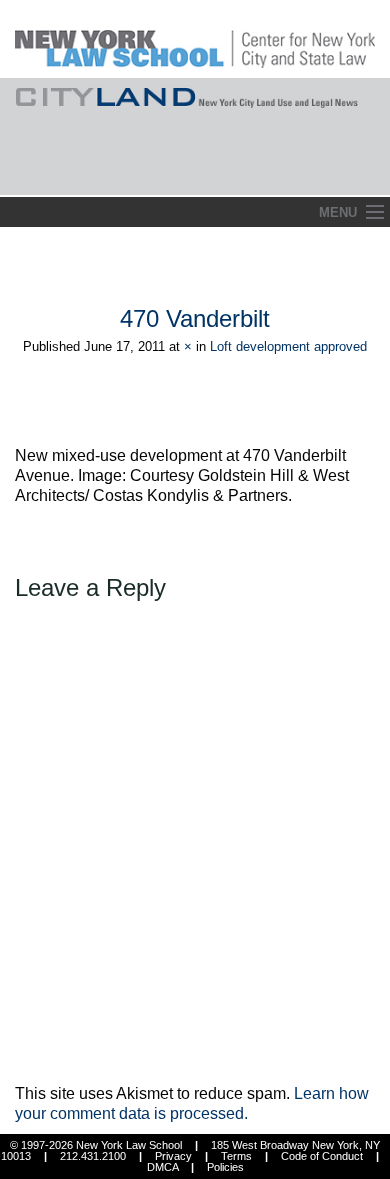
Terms (236, 1156)
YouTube (374, 174)
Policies (225, 1167)
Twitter (337, 174)
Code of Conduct (322, 1156)
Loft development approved (288, 346)
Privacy (173, 1156)
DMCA (162, 1167)
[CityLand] (195, 37)
